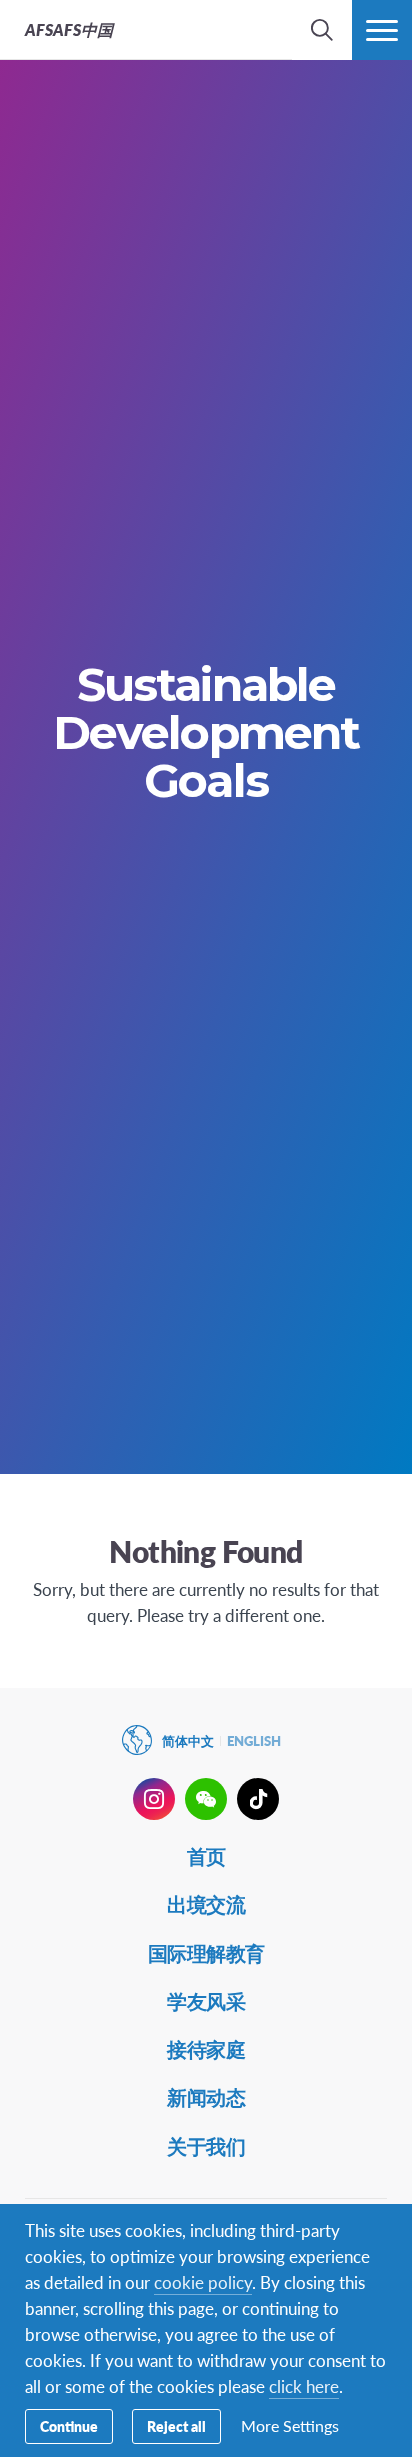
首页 (206, 1856)
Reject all (176, 2426)
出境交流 (206, 1904)
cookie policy (203, 2282)
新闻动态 (206, 2097)
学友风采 (206, 2001)
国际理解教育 (206, 1953)
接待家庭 (206, 2049)
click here (304, 2386)
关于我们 (206, 2146)
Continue (69, 2426)
